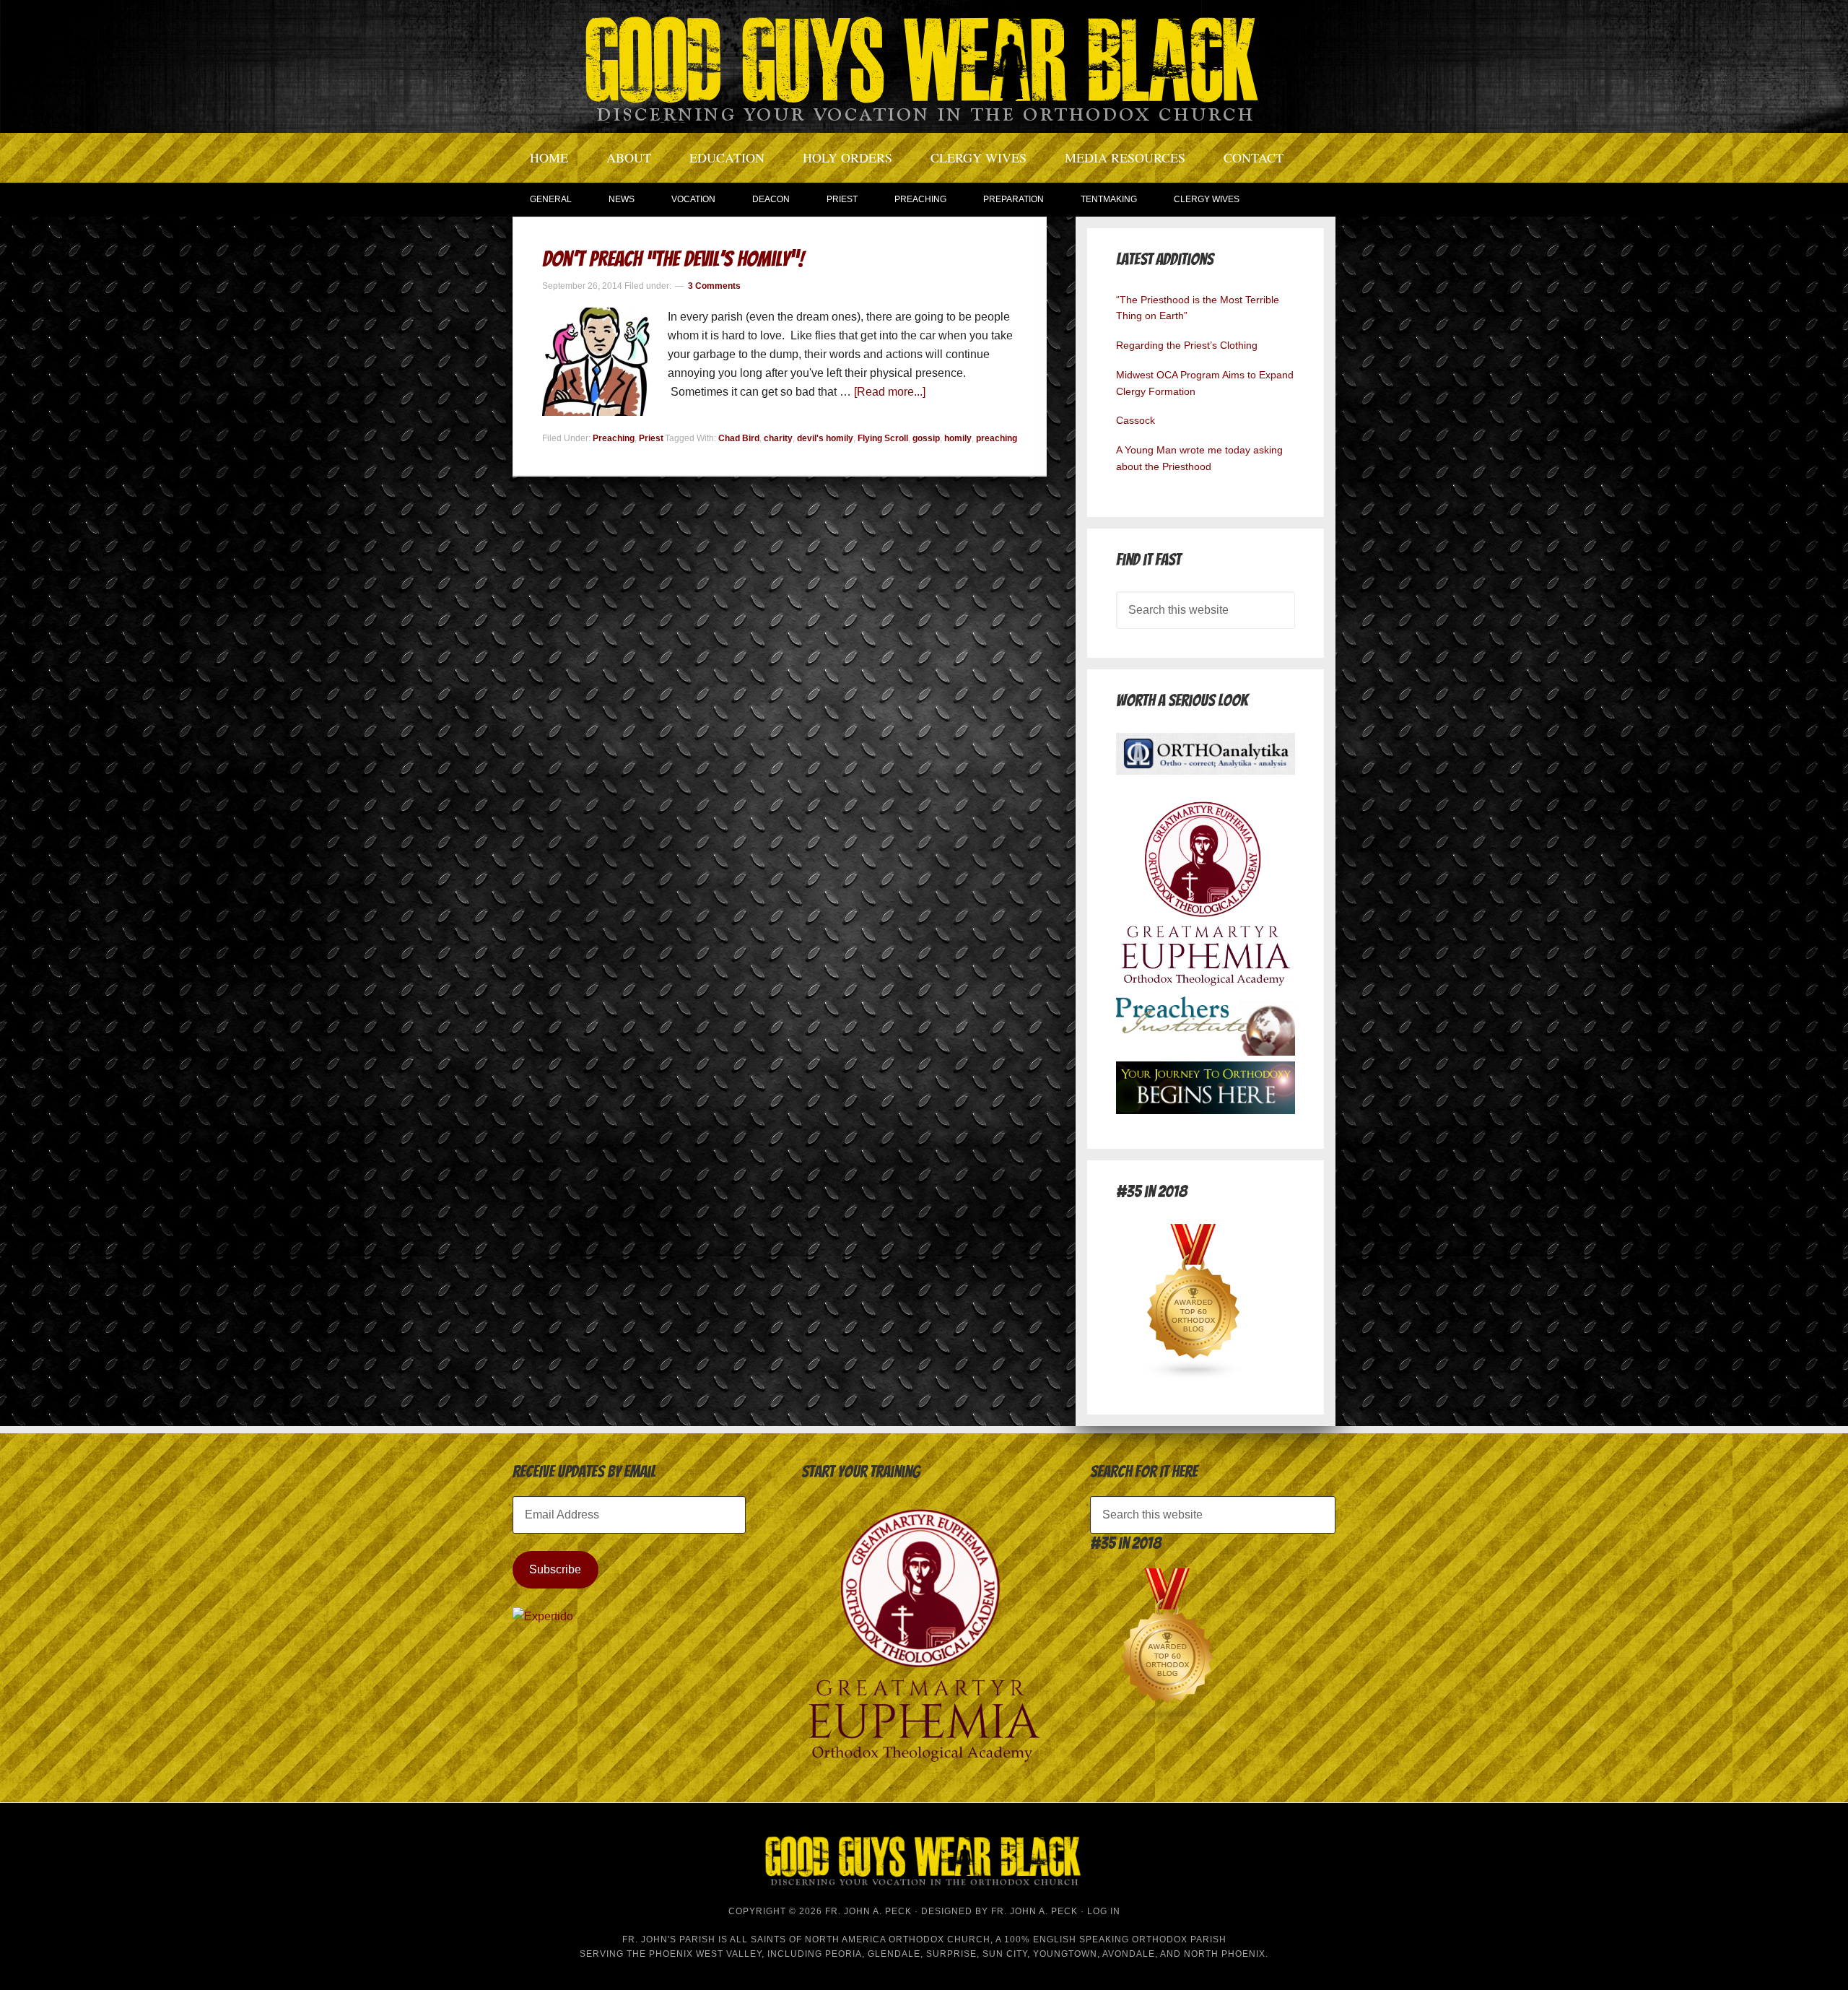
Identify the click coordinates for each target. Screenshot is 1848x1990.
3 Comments (714, 286)
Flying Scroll (883, 438)
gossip (926, 438)
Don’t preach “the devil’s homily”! (673, 259)
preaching (997, 438)
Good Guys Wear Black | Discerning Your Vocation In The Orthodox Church (924, 65)
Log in (1104, 1911)
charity (778, 438)
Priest (651, 438)
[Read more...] (890, 392)
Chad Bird (739, 438)
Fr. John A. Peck (1034, 1911)
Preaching (614, 438)
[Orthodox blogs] (1194, 1376)
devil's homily (825, 438)
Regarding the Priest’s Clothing (1187, 345)
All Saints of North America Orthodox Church (860, 1939)
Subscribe (555, 1569)
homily (958, 438)
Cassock (1136, 420)
